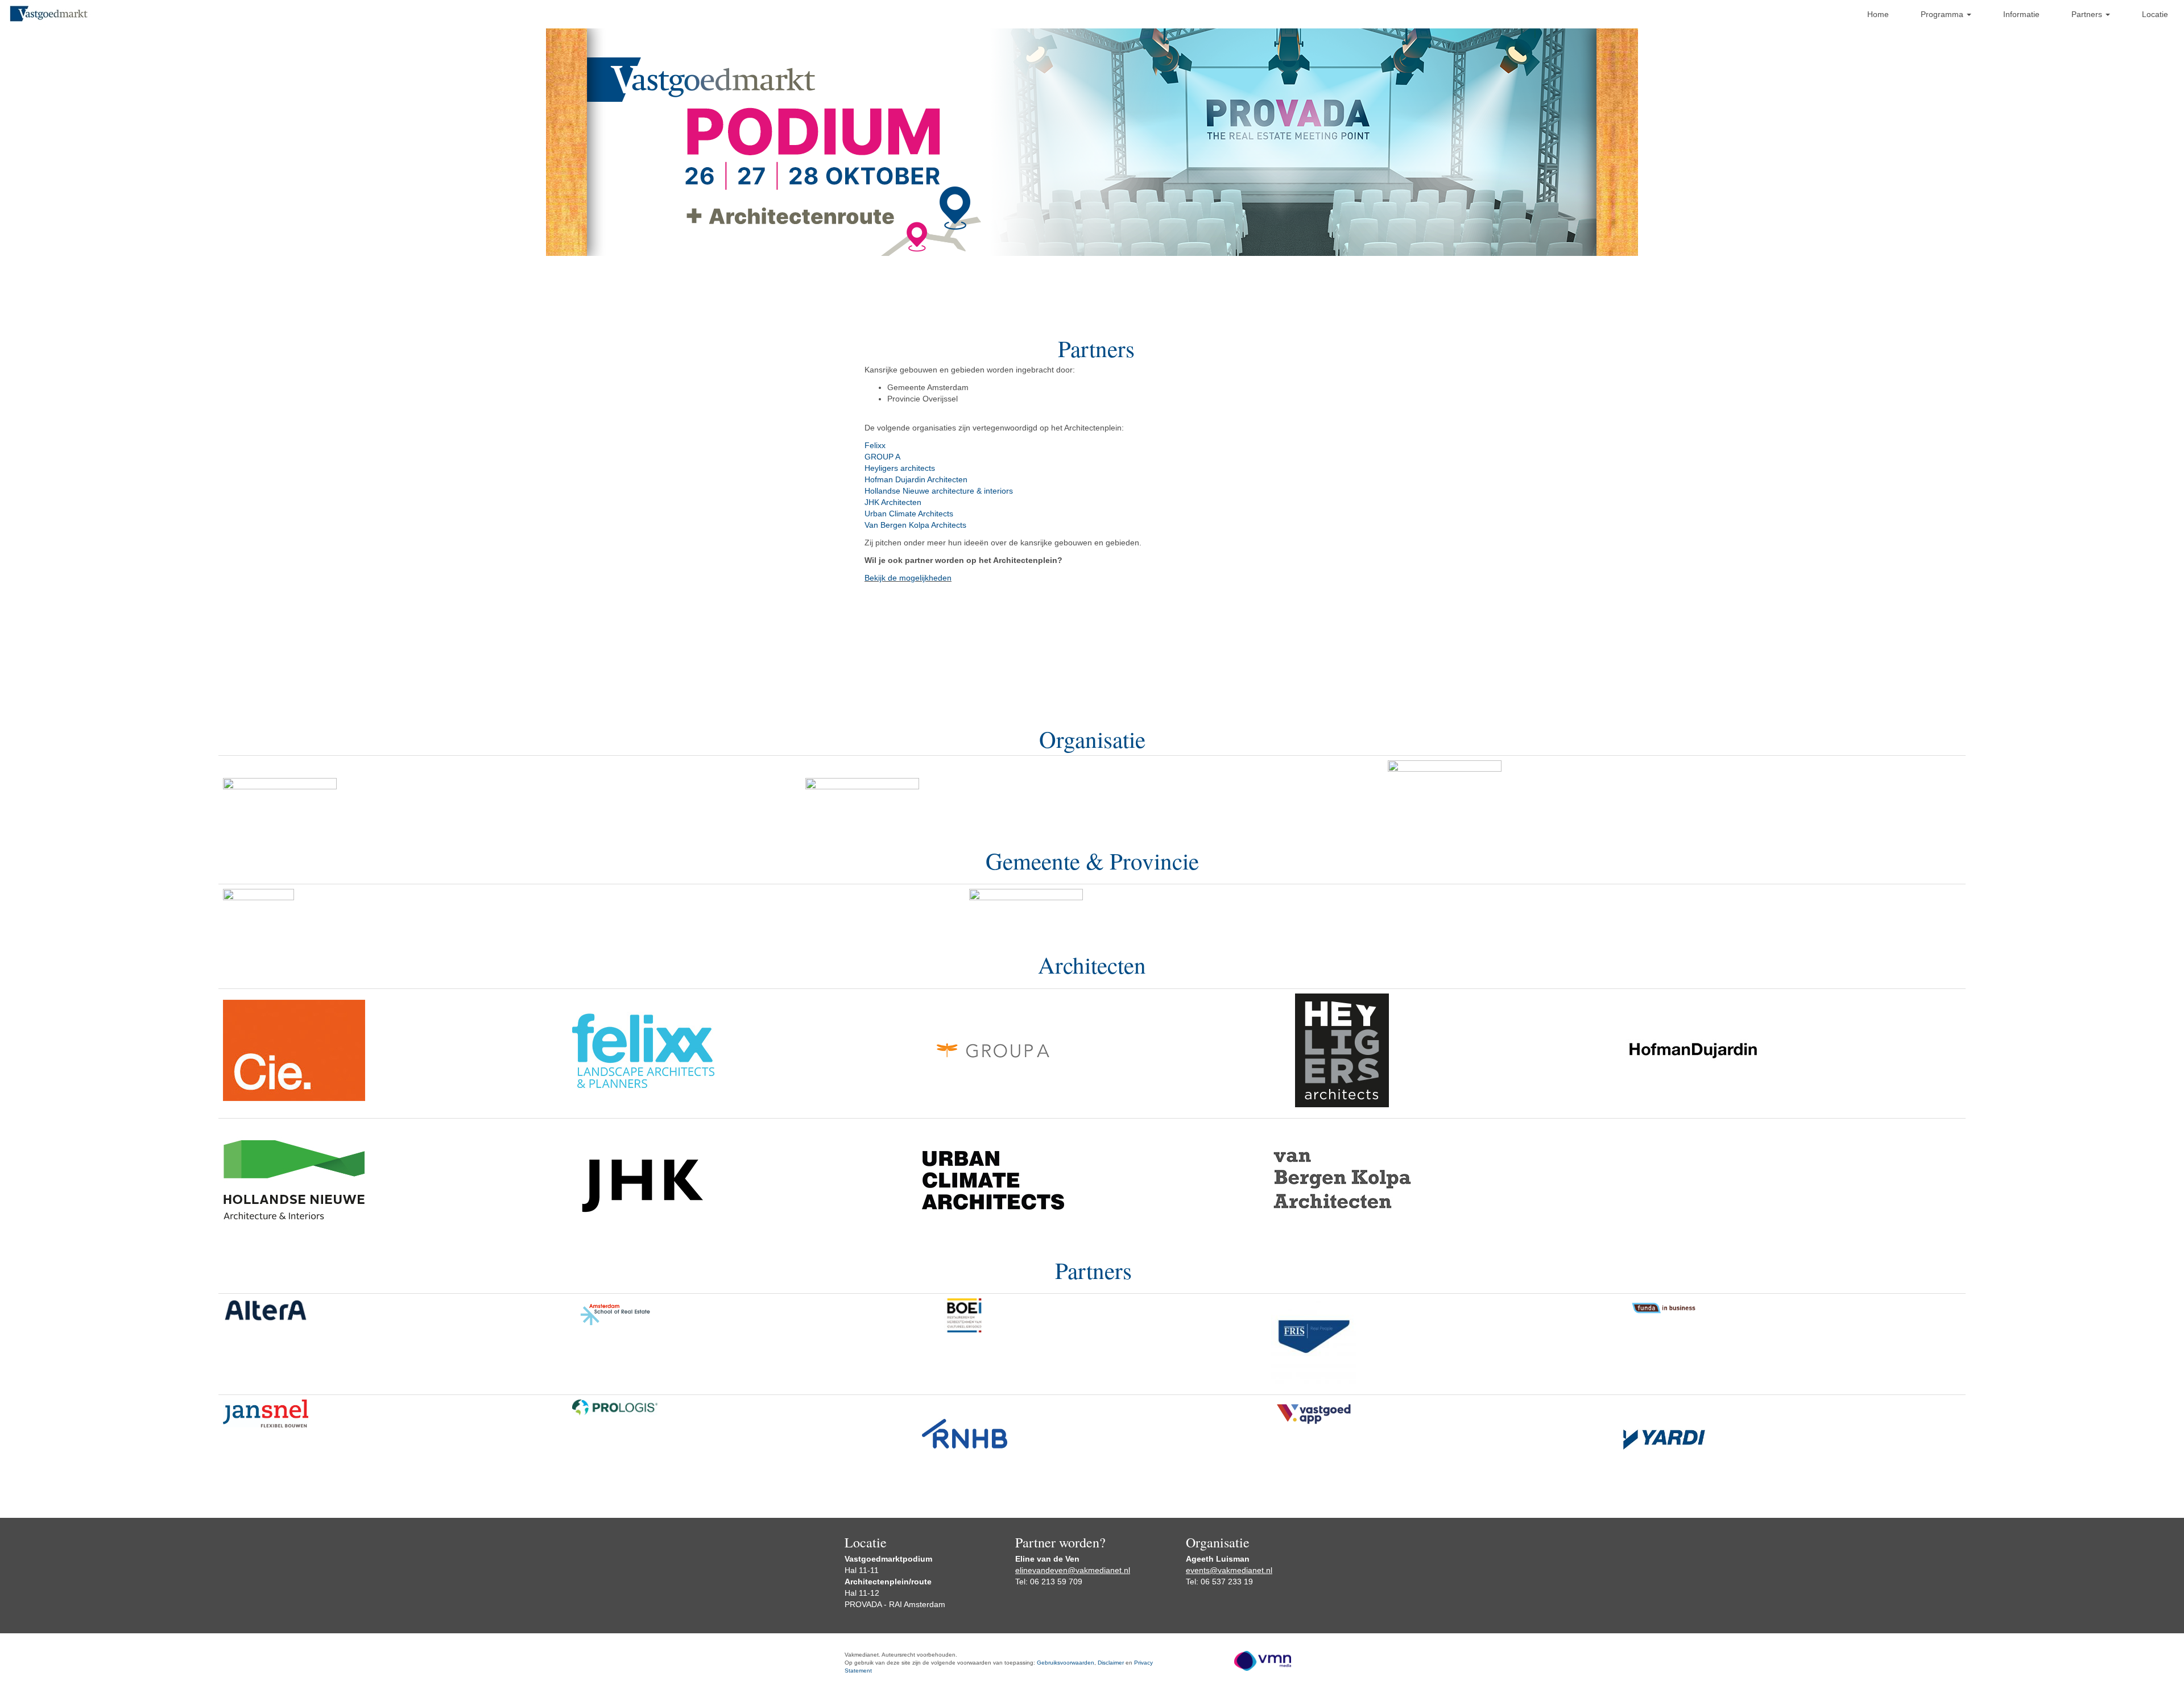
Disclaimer (1111, 1663)
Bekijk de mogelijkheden (908, 578)
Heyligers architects (900, 468)
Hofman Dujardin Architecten (916, 479)
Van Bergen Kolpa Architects (915, 525)
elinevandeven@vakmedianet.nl (1073, 1570)
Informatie (2021, 14)
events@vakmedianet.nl (1229, 1570)
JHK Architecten (894, 502)
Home (1878, 14)
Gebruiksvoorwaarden (1066, 1663)
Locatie (2155, 14)
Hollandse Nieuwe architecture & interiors (940, 491)
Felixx (875, 445)
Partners (2088, 14)
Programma (1943, 14)
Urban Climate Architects (909, 514)
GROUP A (882, 457)
